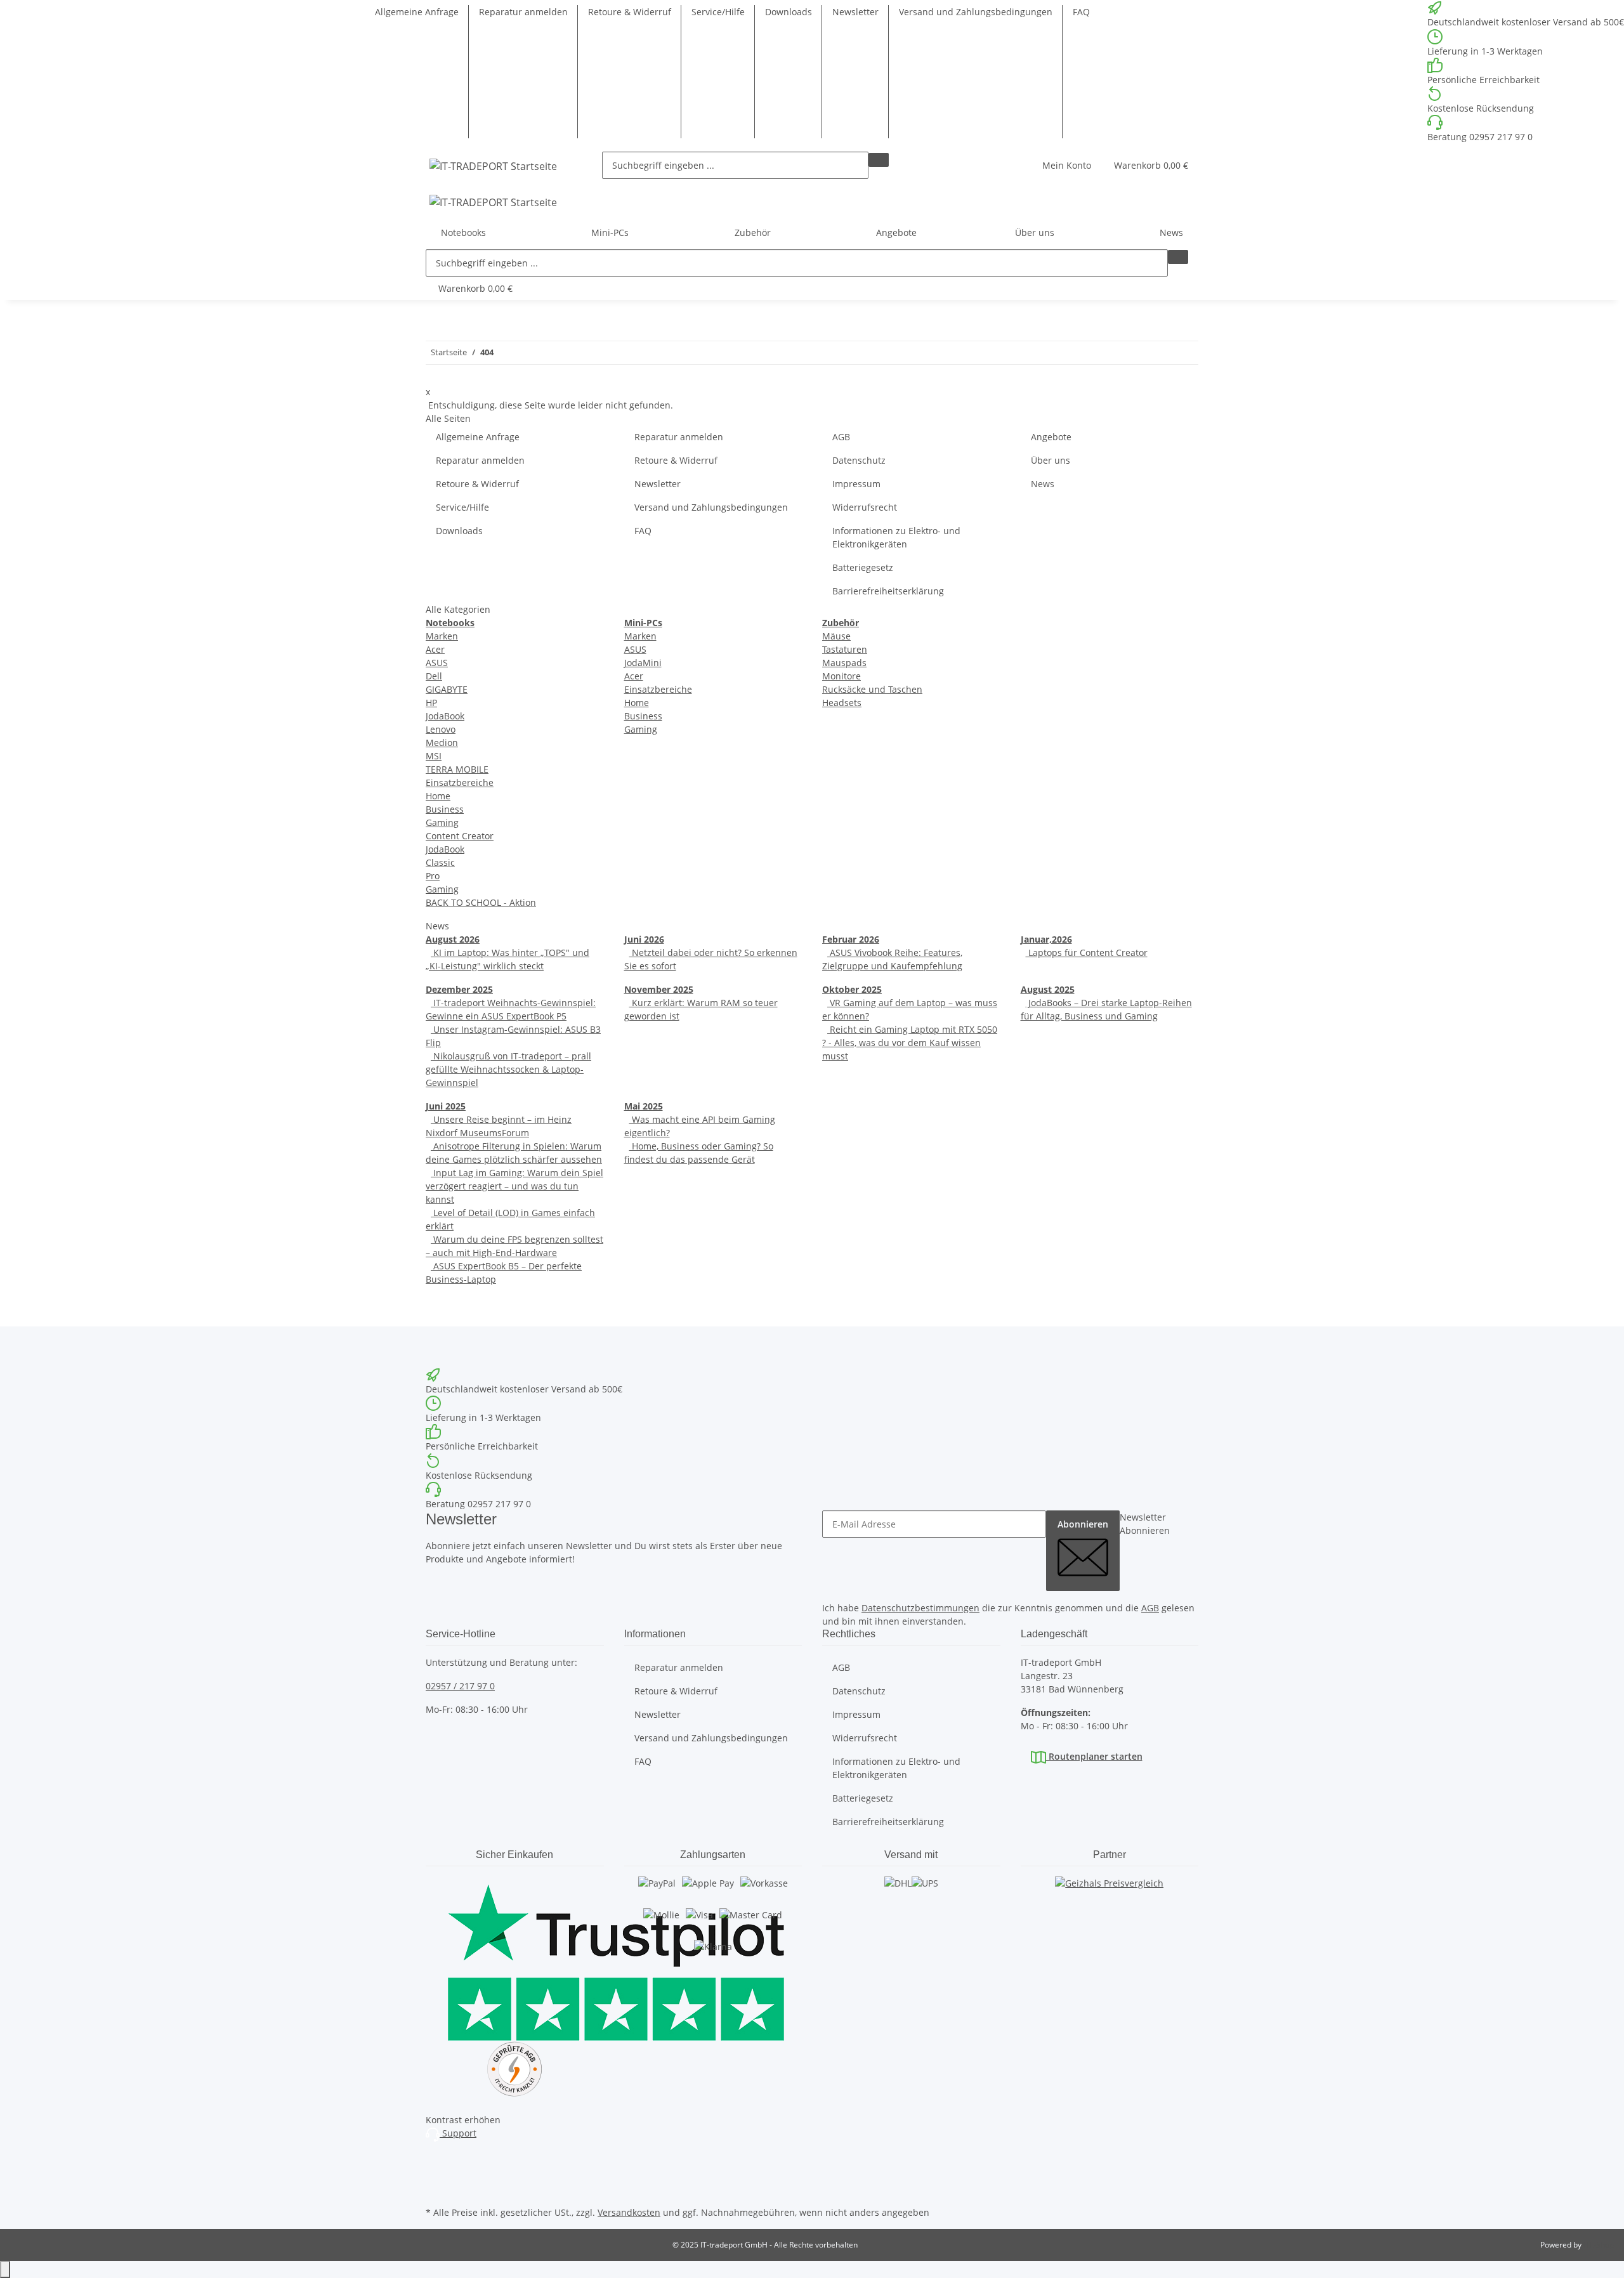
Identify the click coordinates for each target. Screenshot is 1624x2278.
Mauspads (844, 663)
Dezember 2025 (459, 989)
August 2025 (1048, 989)
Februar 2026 (851, 939)
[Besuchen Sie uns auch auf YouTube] (436, 2174)
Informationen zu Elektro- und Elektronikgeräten (896, 537)
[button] (1067, 165)
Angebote (896, 232)
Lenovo (441, 729)
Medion (442, 743)
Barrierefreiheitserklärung (888, 591)
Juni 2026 (644, 939)
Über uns (1051, 460)
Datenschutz (859, 460)
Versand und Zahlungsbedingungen (976, 12)
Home (438, 796)
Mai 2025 (644, 1106)
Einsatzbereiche (460, 782)
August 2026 (453, 939)
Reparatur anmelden (523, 12)
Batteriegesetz (863, 567)
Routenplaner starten (1094, 1756)
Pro (433, 876)
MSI (434, 756)
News (1171, 232)
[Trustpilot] (515, 1959)
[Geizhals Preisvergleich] (1109, 1895)
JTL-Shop (1599, 2245)
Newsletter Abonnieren (1145, 1524)
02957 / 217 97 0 (460, 1686)
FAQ (1081, 12)
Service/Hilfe (718, 12)
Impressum (856, 484)
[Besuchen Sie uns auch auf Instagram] (436, 2159)
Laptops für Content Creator (1087, 952)
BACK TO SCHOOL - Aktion (481, 902)
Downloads (789, 12)
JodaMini (643, 663)
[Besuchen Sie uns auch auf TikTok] (436, 2189)
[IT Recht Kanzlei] (515, 2069)
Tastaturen (845, 649)
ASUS (437, 663)
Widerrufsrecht (865, 507)
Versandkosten (629, 2212)
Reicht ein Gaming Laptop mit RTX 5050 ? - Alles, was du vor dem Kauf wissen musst (910, 1043)
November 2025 (659, 989)
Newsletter (855, 12)
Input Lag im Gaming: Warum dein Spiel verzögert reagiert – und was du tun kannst (514, 1186)
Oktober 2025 (852, 989)
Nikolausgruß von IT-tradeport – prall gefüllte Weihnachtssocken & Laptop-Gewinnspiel (508, 1069)
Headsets (842, 703)
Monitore (841, 676)
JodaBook (445, 716)
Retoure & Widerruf (630, 12)
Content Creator (460, 836)
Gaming (442, 822)
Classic (440, 862)
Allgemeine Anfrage (417, 12)
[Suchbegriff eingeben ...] (879, 160)
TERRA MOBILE (457, 769)
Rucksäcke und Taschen (872, 689)
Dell (434, 676)
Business (445, 809)
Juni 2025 (446, 1106)
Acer (435, 649)
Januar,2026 (1046, 939)
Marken (442, 636)
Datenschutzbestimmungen (920, 1608)
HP (431, 703)
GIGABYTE (447, 689)
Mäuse (836, 636)
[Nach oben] (5, 2269)
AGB (841, 437)
